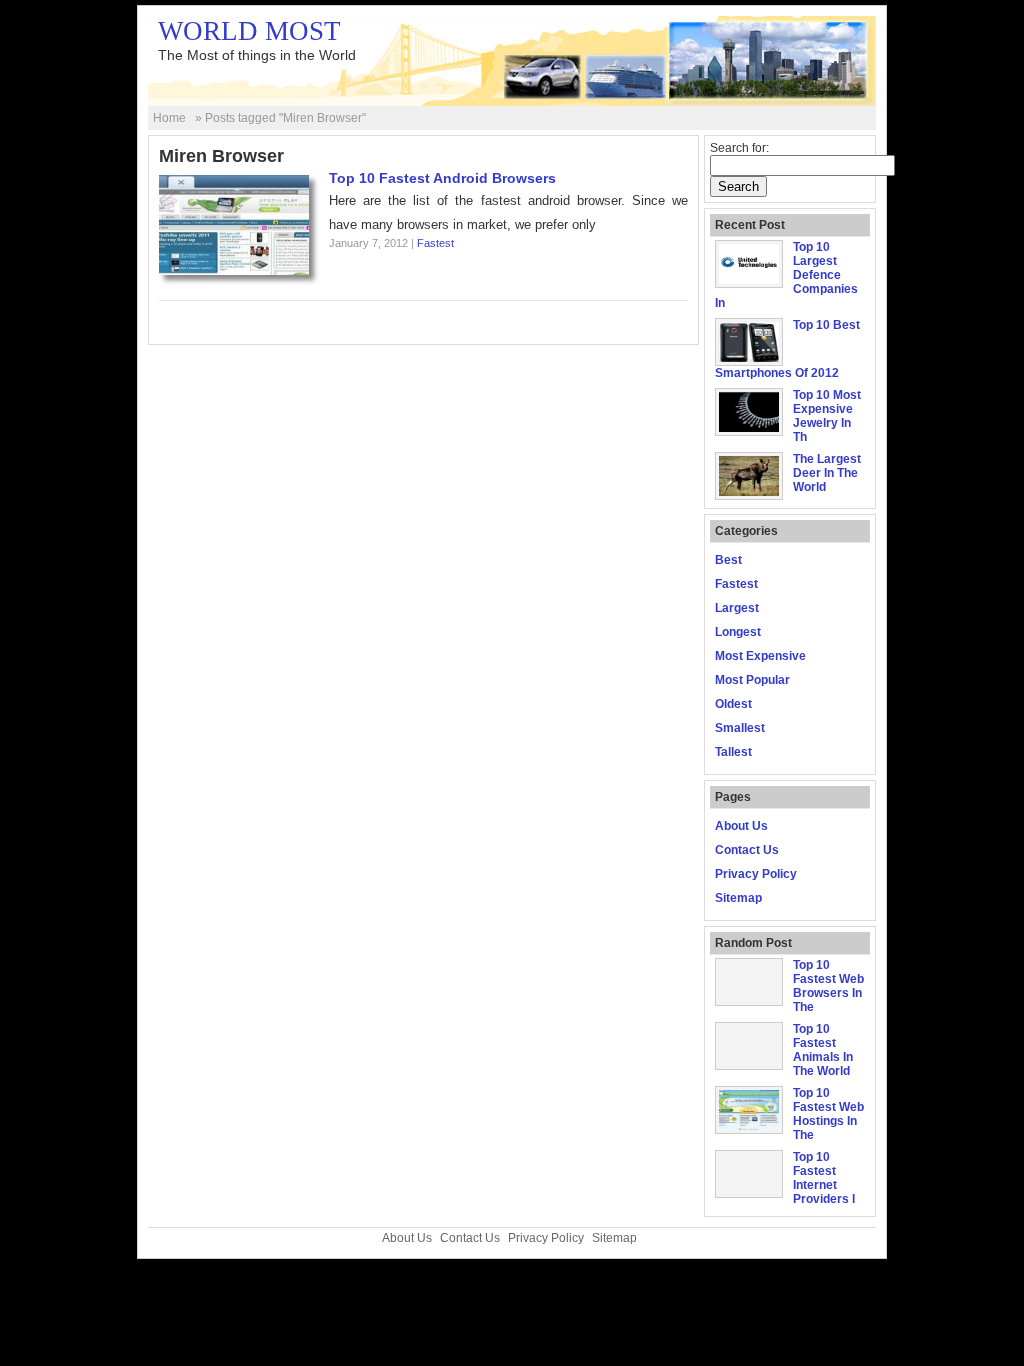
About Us (741, 826)
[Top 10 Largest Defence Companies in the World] (749, 280)
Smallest (740, 728)
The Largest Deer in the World (827, 473)
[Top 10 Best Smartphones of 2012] (749, 358)
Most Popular (752, 680)
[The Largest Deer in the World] (749, 492)
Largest (737, 608)
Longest (738, 632)
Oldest (733, 704)
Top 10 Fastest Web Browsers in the (828, 986)
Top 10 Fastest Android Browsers (442, 178)
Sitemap (738, 898)
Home (169, 118)
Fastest (435, 243)
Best (728, 560)
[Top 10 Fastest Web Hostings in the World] (749, 1126)
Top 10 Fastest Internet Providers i (824, 1178)
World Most (249, 31)
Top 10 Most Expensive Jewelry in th (827, 416)
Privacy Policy (756, 874)
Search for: (739, 148)
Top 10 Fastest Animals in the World (823, 1050)
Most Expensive (760, 656)
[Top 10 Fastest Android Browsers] (234, 270)
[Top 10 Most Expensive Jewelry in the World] (749, 428)
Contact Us (747, 850)
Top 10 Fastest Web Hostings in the (828, 1114)
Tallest (733, 752)
